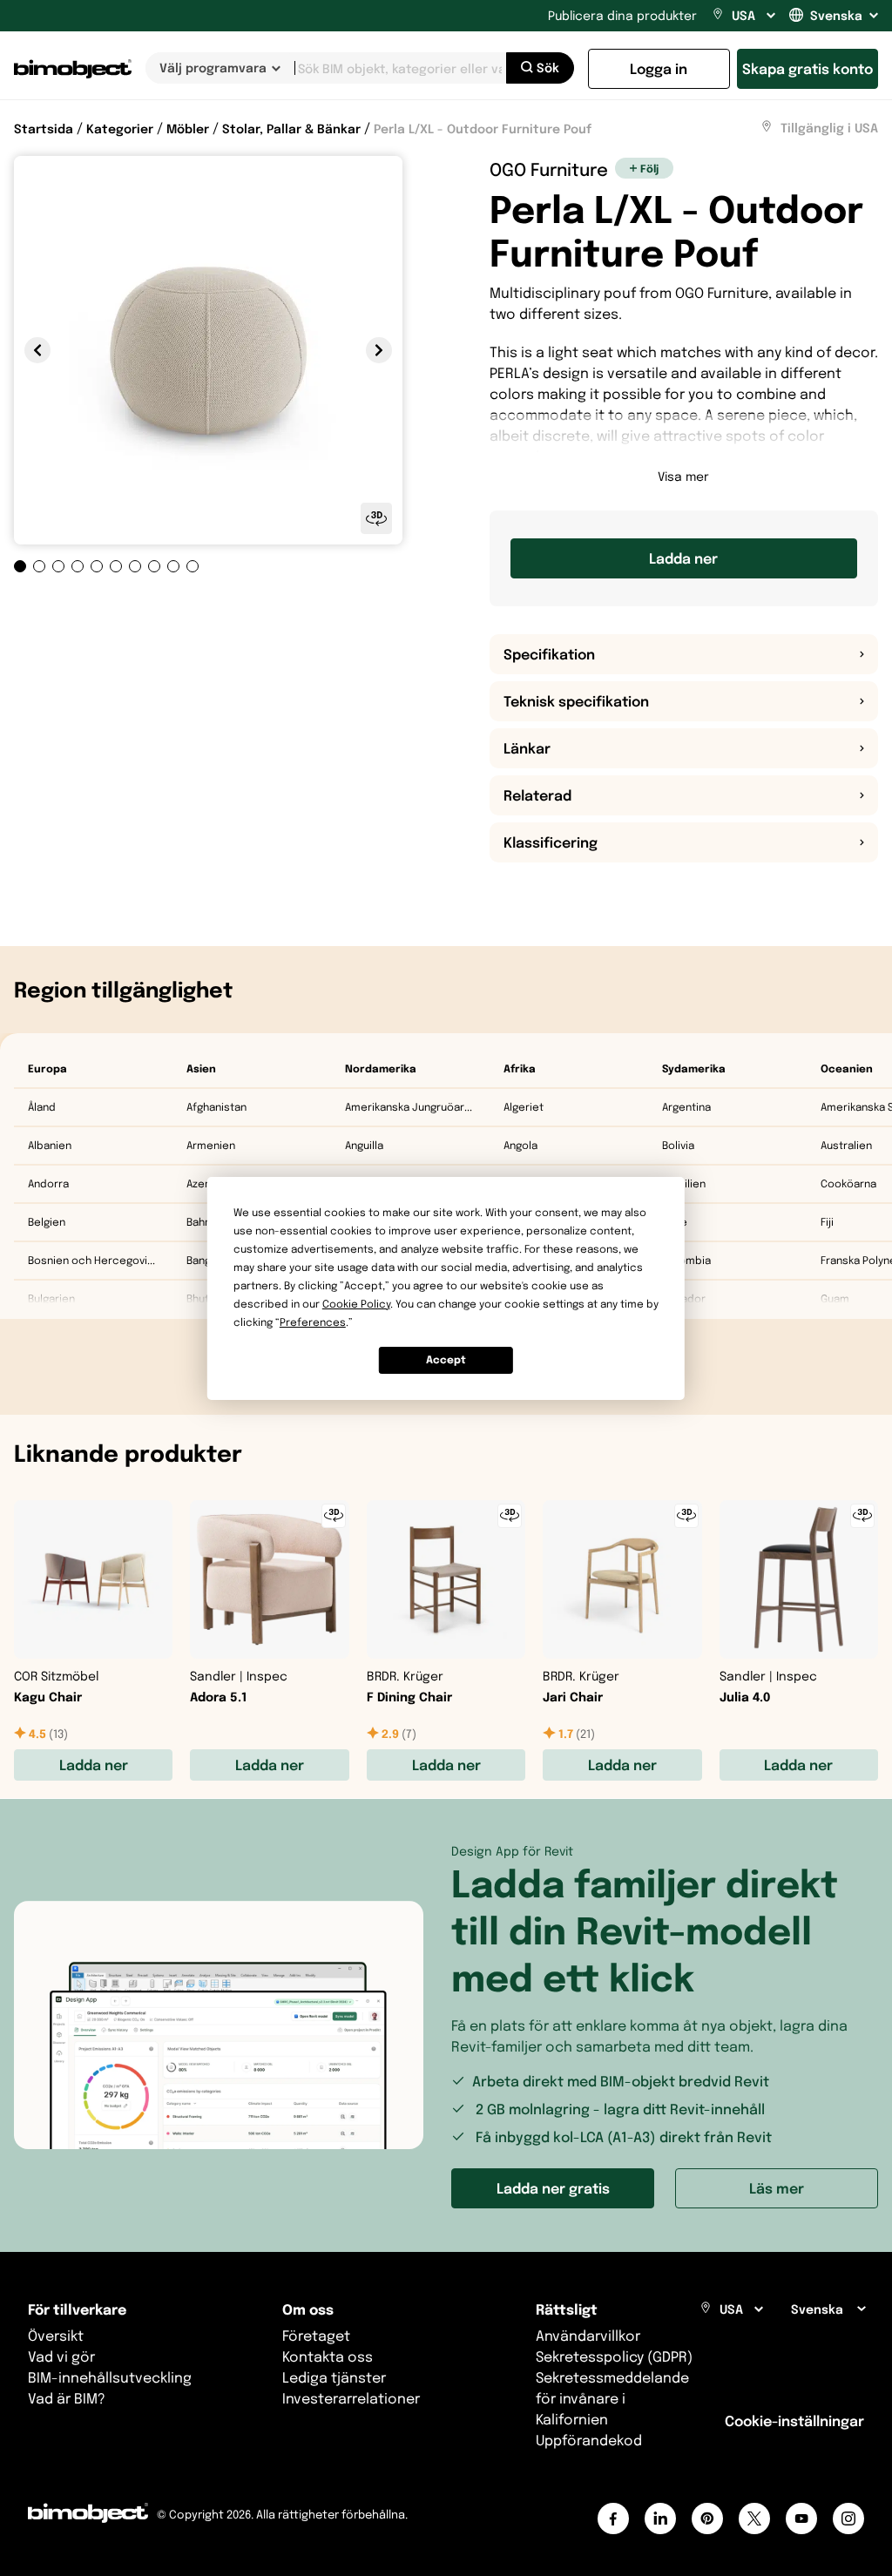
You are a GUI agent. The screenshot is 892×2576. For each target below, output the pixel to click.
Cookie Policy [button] (356, 1304)
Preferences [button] (313, 1322)
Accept (446, 1359)
